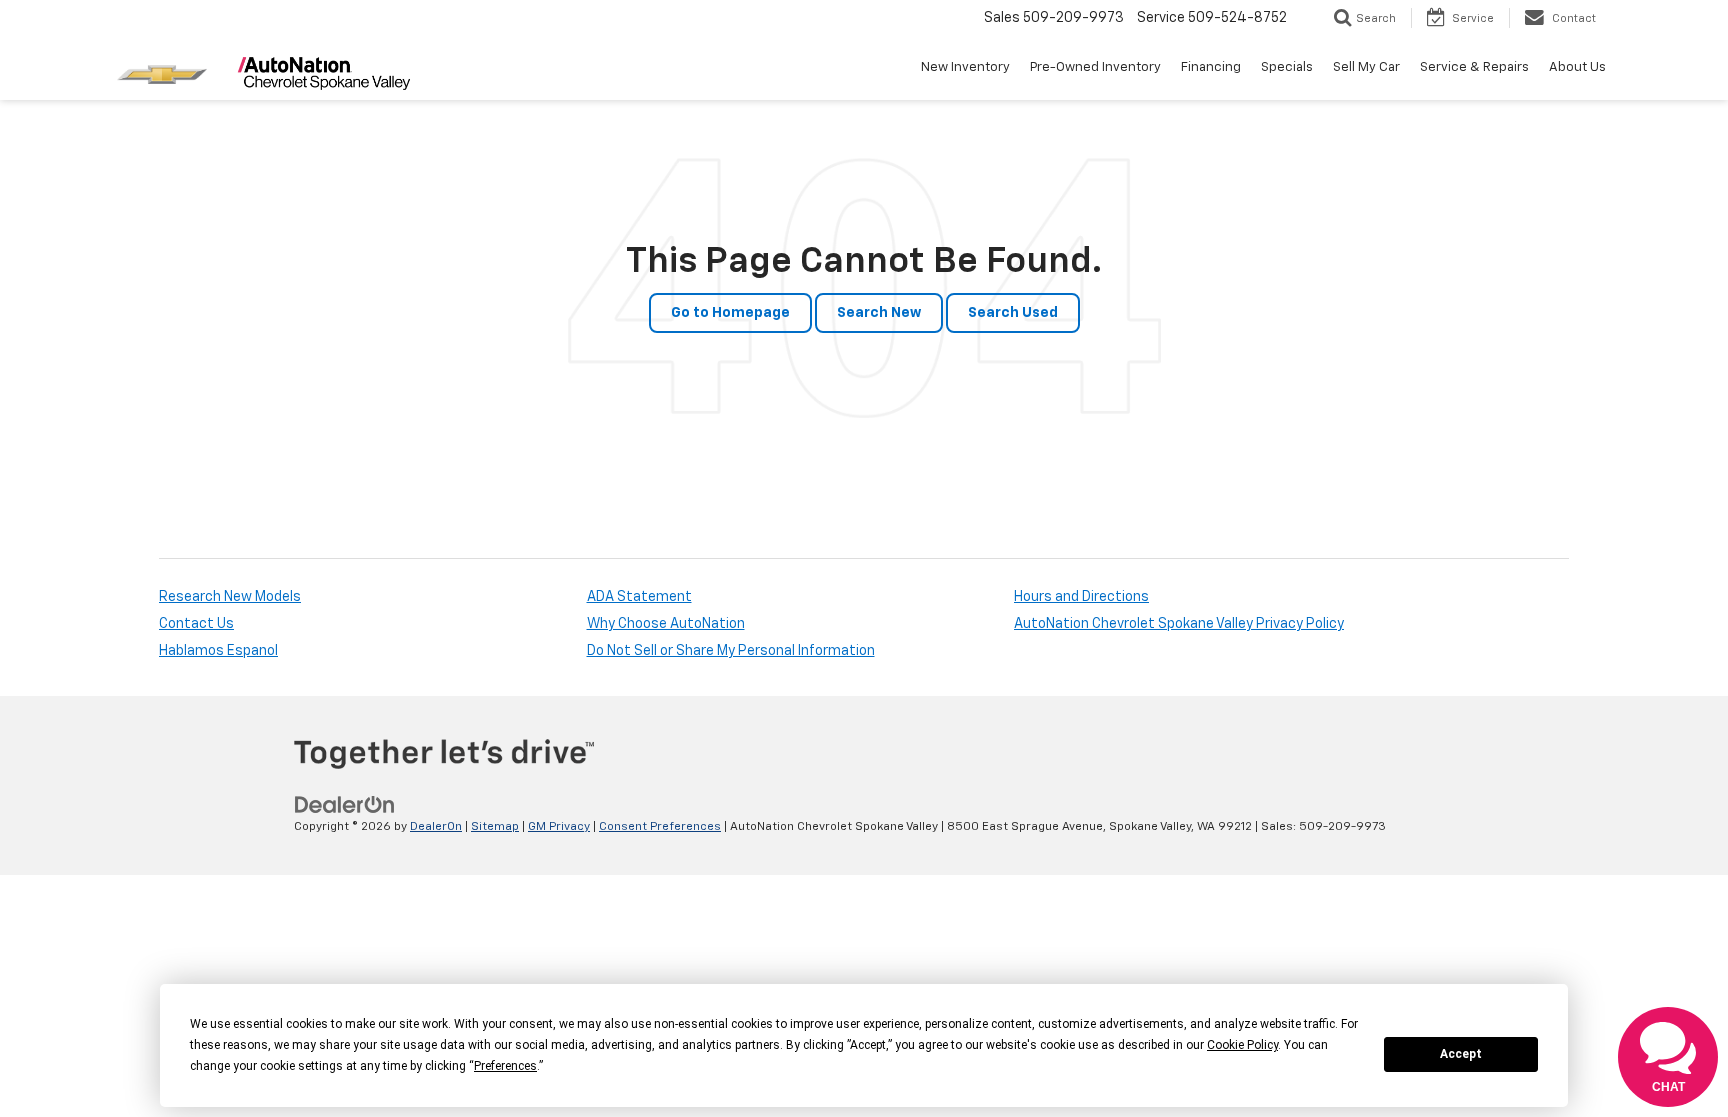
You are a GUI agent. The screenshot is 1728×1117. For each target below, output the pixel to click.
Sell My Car (1366, 67)
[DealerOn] (345, 805)
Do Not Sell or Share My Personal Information (731, 651)
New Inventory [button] (965, 67)
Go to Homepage (730, 313)
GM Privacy (559, 827)
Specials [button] (1287, 67)
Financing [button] (1211, 67)
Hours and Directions (1081, 597)
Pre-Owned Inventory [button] (1095, 67)
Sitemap (495, 827)
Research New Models (230, 597)
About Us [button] (1577, 67)
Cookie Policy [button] (1242, 1045)
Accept (1461, 1054)
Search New (879, 313)
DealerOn (436, 827)
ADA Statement (639, 597)
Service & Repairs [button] (1474, 67)
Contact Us (196, 624)
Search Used (1013, 313)
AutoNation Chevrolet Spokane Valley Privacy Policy (1179, 624)
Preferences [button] (505, 1066)
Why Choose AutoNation (666, 624)
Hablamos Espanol (218, 651)
